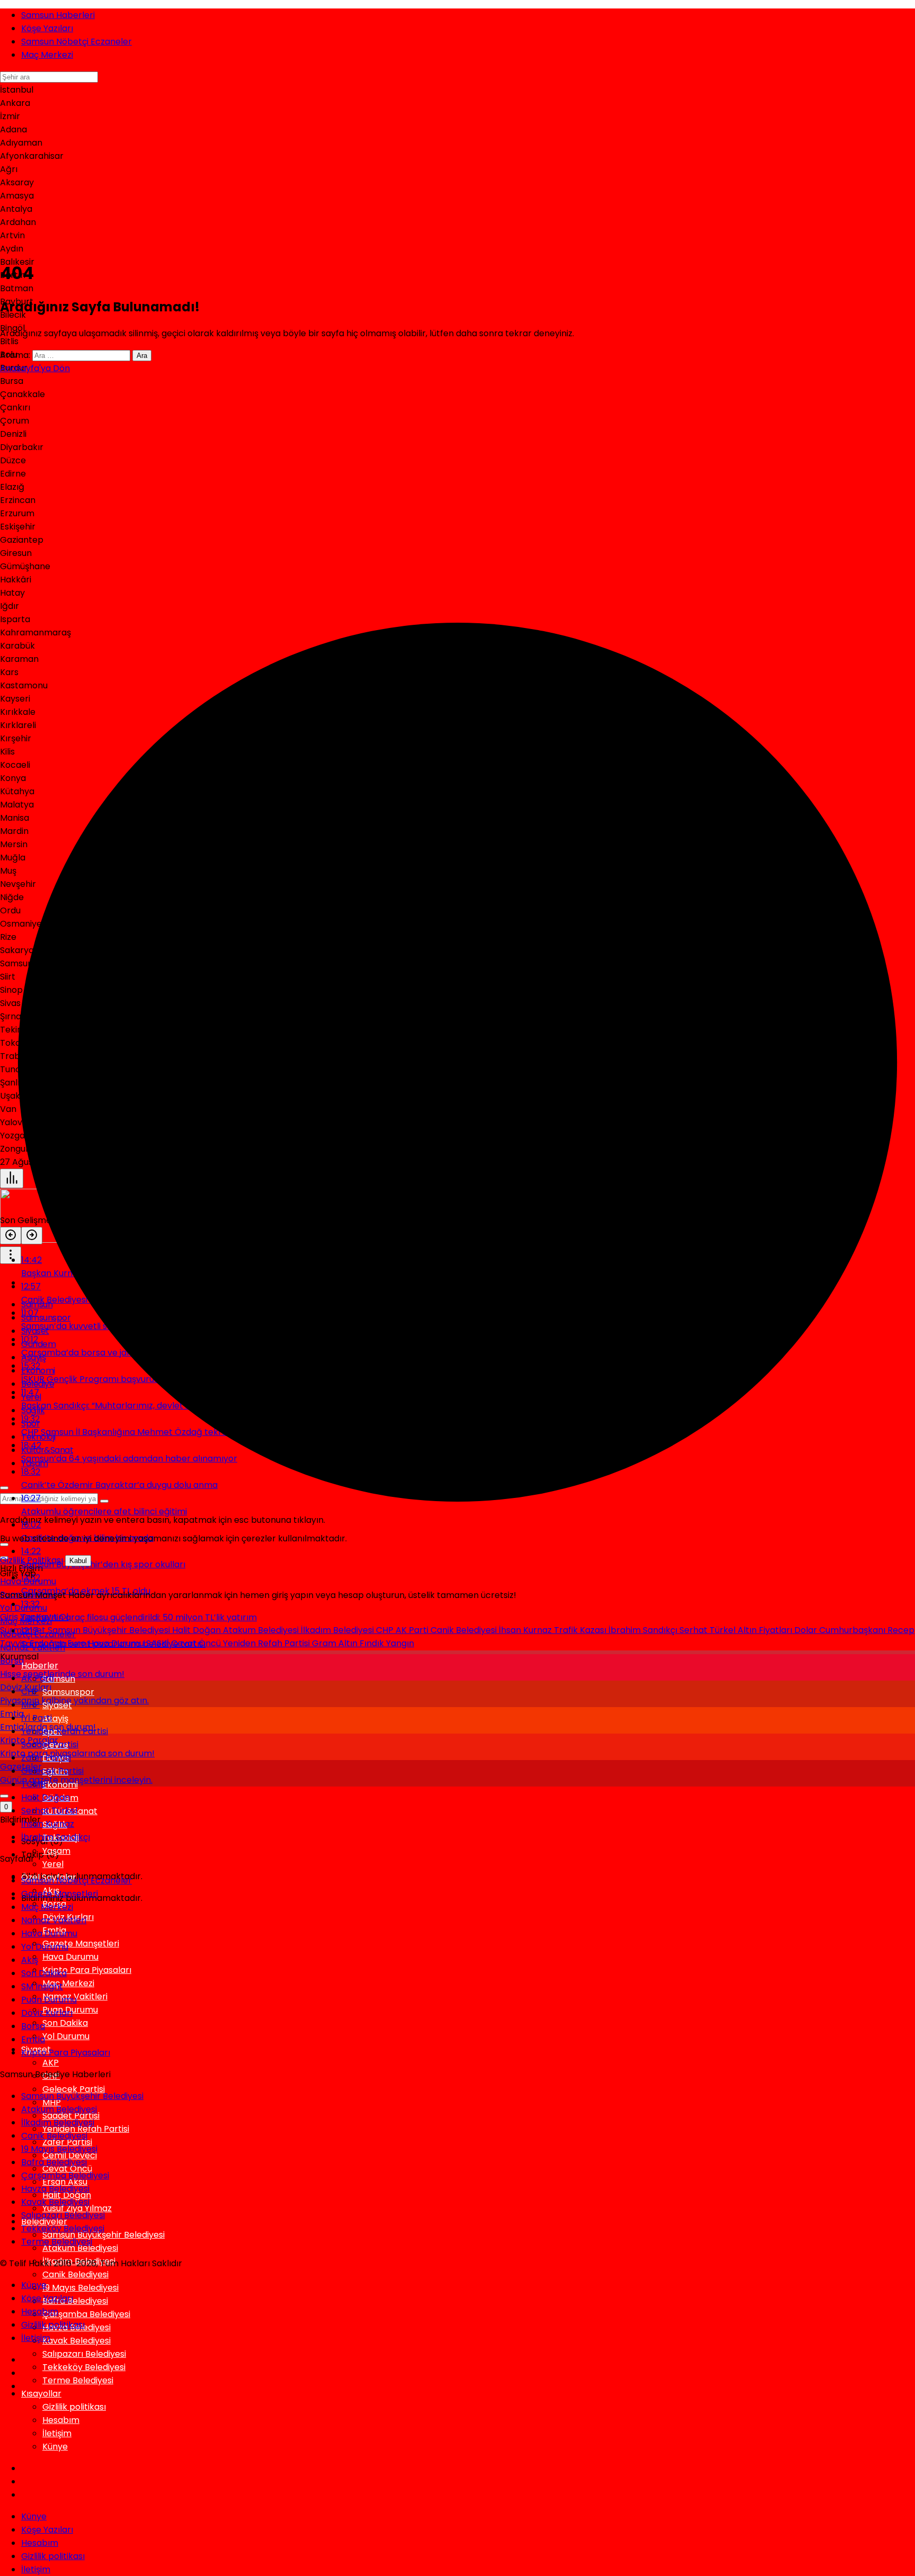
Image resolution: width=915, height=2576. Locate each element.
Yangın (400, 1643)
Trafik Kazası (581, 1630)
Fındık (373, 1643)
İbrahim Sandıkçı (644, 1630)
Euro (78, 1643)
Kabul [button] (78, 1561)
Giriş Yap (18, 1617)
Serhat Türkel (708, 1630)
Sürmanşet (24, 1630)
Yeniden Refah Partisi (267, 1643)
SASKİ (159, 1643)
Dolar (807, 1630)
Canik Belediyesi (465, 1630)
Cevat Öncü (197, 1643)
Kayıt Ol (52, 1617)
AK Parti (413, 1630)
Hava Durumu (117, 1643)
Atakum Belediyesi (262, 1630)
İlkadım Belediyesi (338, 1630)
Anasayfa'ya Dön (35, 368)
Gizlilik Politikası (32, 1560)
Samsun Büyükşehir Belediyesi (110, 1630)
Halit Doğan (198, 1630)
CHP (386, 1630)
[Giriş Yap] (4, 1796)
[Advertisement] (457, 175)
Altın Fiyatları (766, 1630)
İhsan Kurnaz (526, 1630)
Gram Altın (336, 1643)
